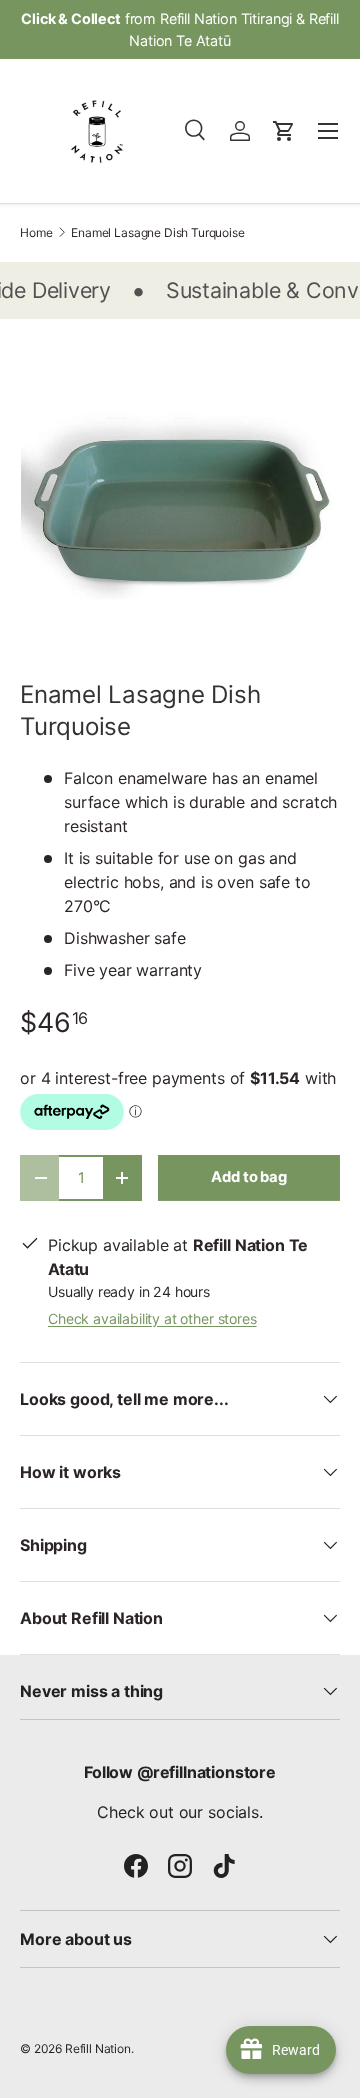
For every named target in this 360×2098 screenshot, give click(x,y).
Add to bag (248, 1177)
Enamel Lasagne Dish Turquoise (157, 233)
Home (36, 233)
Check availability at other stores (152, 1318)
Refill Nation (98, 2048)
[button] (284, 131)
